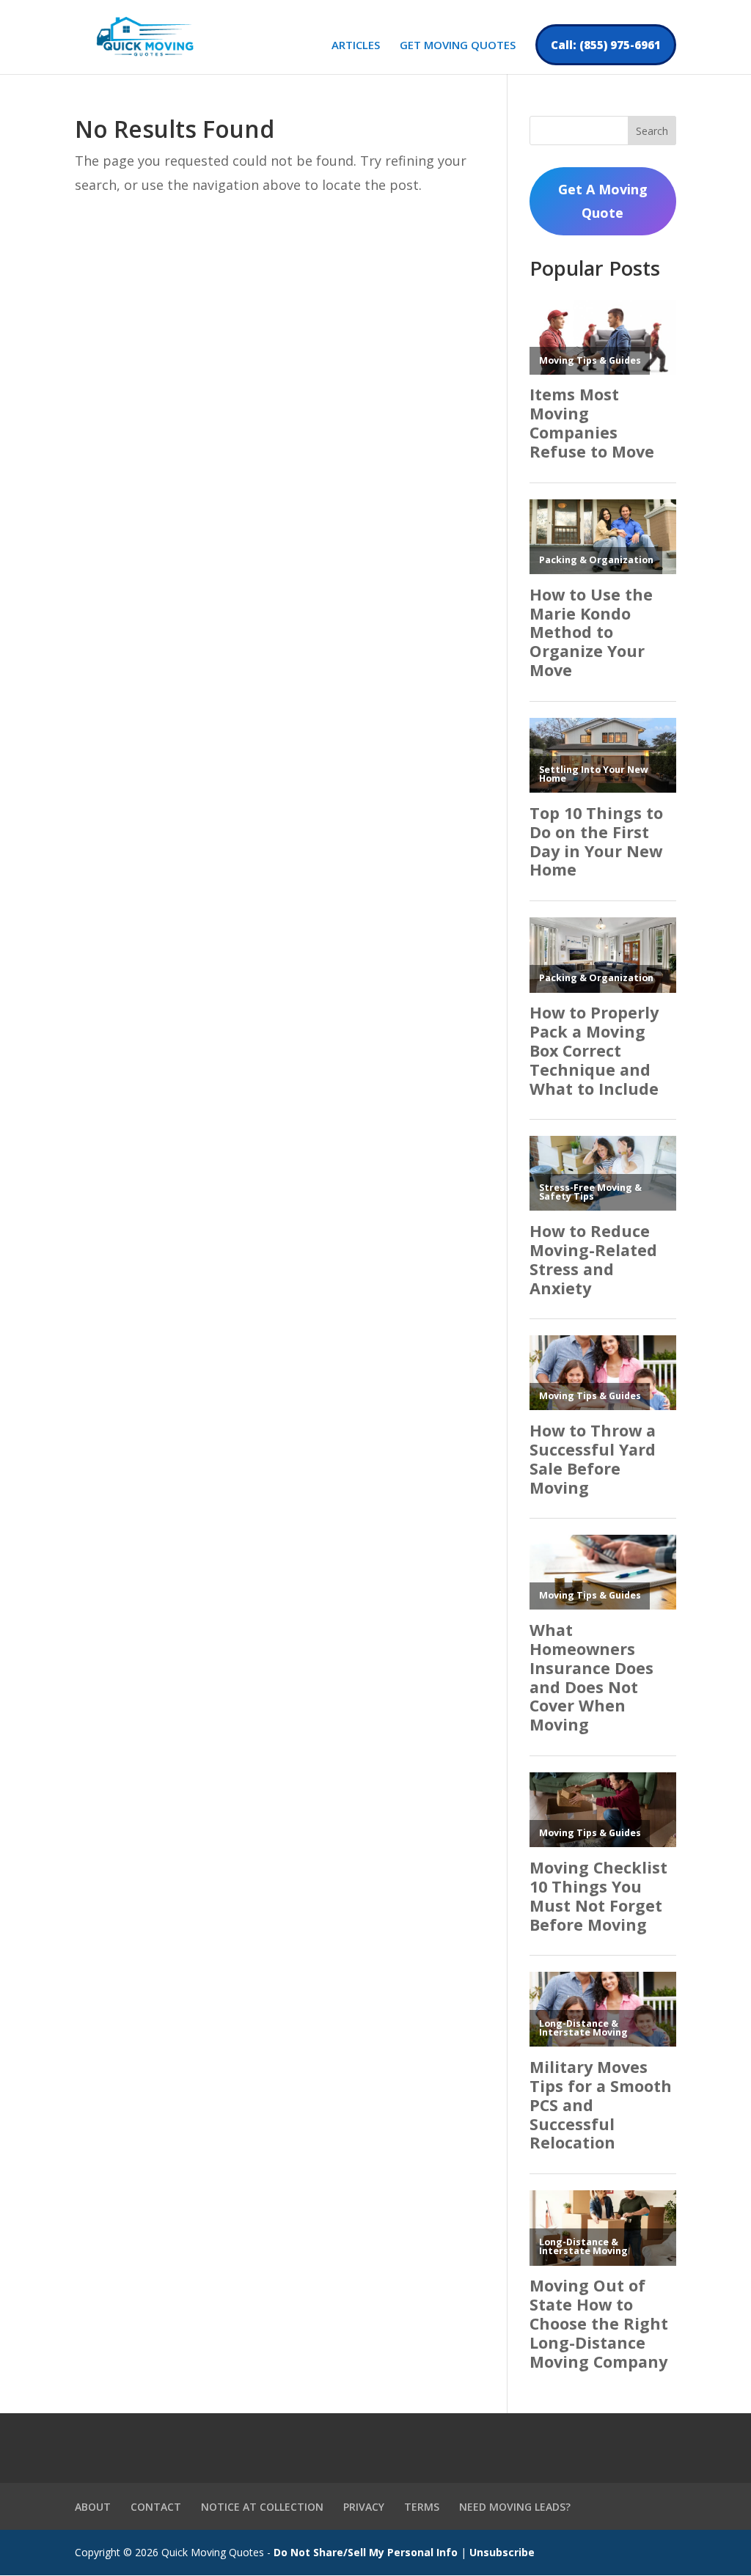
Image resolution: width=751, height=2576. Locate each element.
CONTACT (156, 2507)
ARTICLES (356, 46)
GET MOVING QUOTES (458, 46)
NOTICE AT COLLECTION (262, 2507)
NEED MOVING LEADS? (515, 2507)
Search (652, 131)
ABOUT (93, 2507)
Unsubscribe (502, 2552)
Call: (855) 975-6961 (606, 45)
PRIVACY (364, 2507)
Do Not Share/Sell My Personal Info (366, 2552)
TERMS (422, 2507)
